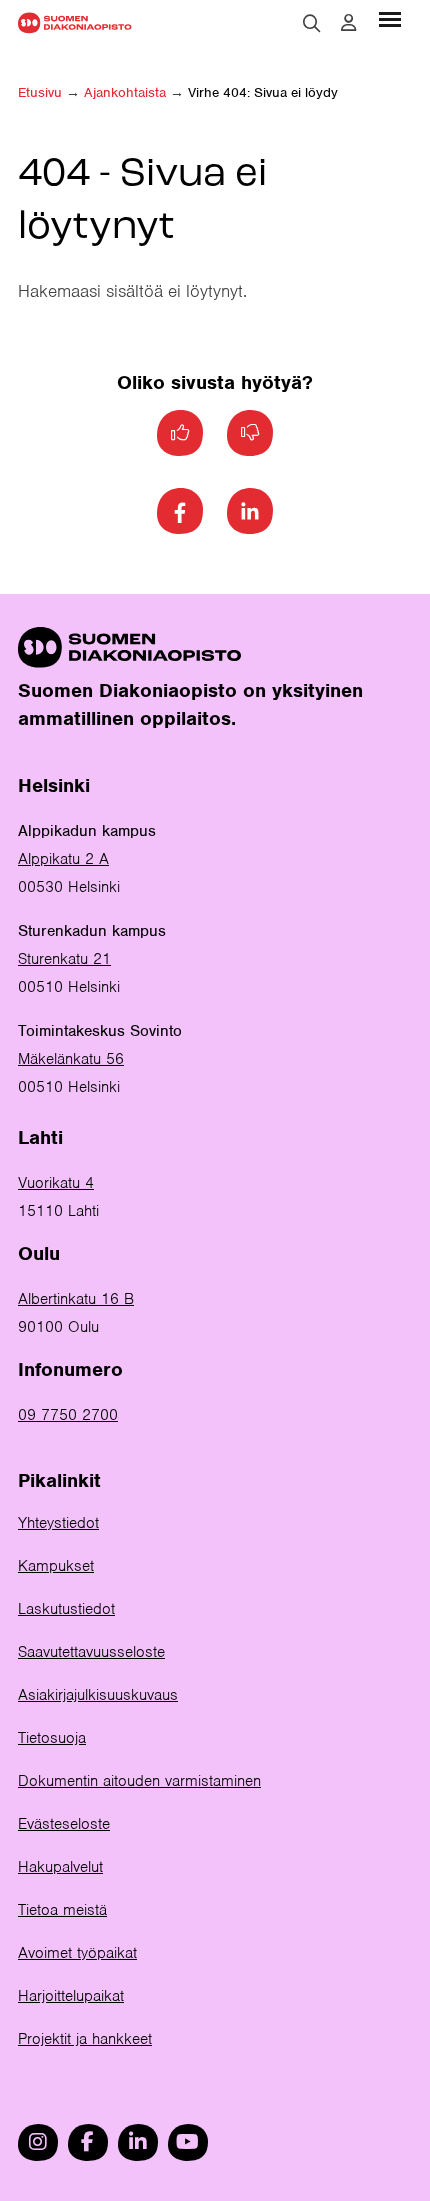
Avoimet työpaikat (77, 1953)
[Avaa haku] (312, 23)
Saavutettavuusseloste (91, 1652)
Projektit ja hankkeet (85, 2039)
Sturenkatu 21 (64, 959)
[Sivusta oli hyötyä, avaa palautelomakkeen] (180, 433)
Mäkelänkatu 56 (71, 1059)
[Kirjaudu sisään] (348, 23)
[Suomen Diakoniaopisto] (75, 22)
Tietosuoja (52, 1738)
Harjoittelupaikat (71, 1996)
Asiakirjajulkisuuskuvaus (98, 1695)
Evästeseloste (64, 1824)
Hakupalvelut (60, 1867)
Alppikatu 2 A (63, 859)
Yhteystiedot (58, 1523)
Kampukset (56, 1566)
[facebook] (88, 2142)
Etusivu (40, 92)
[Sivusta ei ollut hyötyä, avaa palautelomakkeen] (250, 433)
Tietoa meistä (62, 1910)
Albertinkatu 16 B (76, 1299)
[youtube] (188, 2142)
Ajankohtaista (125, 92)
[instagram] (38, 2142)
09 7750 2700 (68, 1415)
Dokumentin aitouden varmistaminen (139, 1781)
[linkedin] (138, 2142)
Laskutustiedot (66, 1609)
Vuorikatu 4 (56, 1183)
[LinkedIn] (250, 511)
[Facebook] (180, 511)
